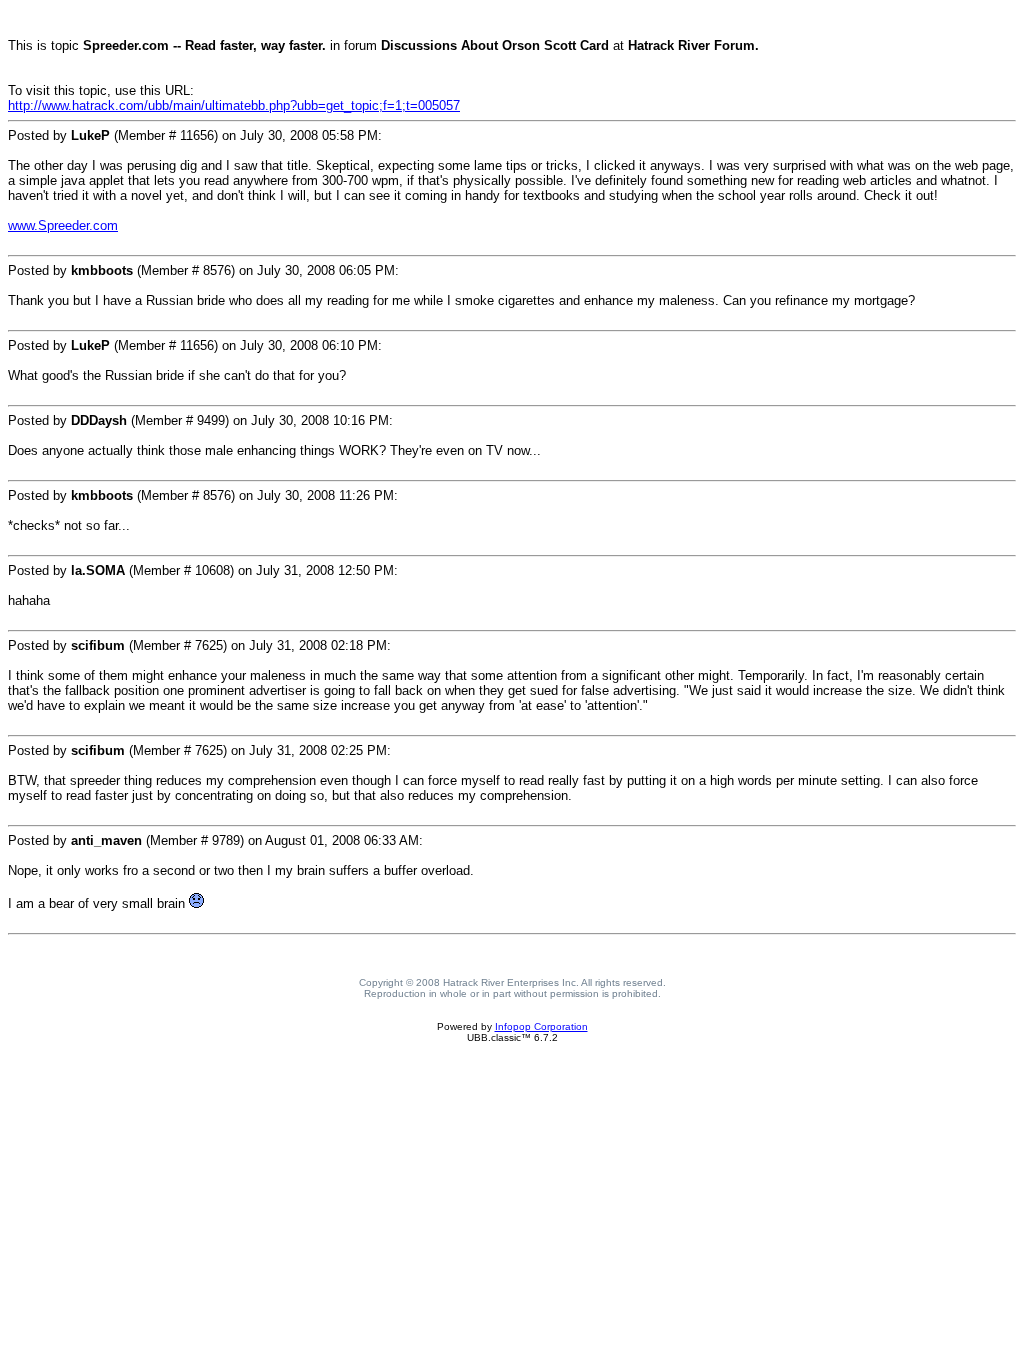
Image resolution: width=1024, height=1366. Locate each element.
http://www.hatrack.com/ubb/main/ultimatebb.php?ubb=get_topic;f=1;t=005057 (234, 105)
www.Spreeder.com (63, 225)
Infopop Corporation (541, 1026)
